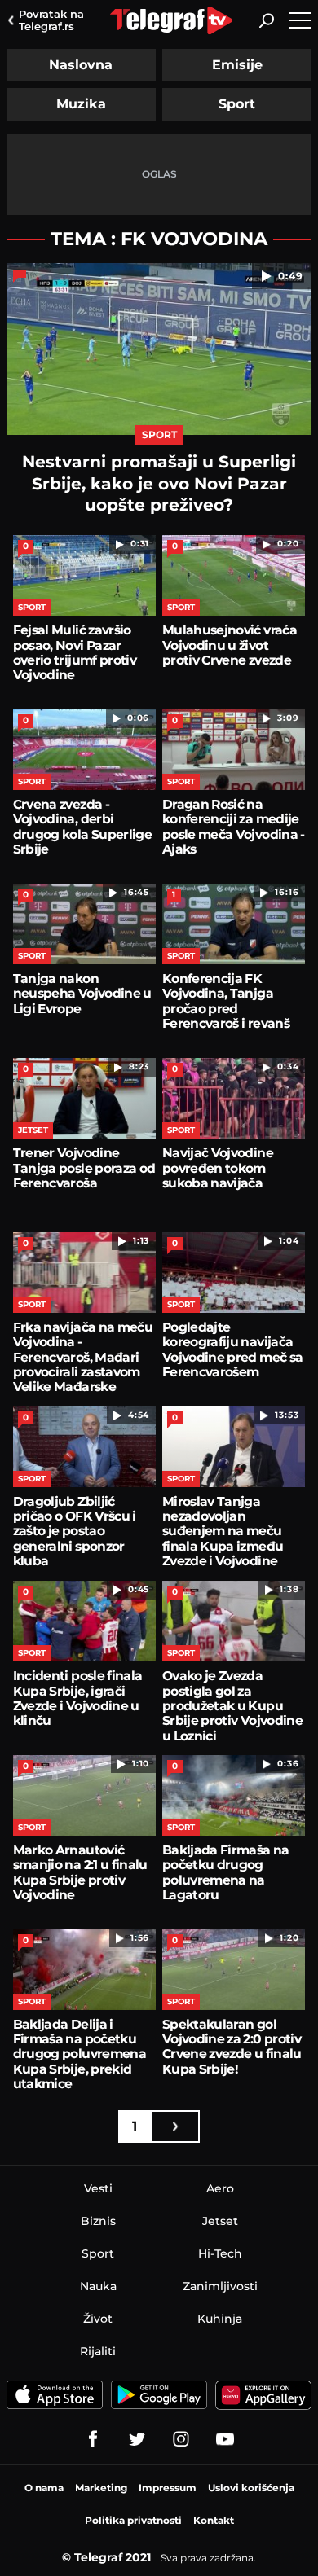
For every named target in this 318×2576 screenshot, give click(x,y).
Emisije (237, 65)
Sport (237, 104)
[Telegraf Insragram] (181, 2439)
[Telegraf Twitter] (137, 2439)
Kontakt (214, 2520)
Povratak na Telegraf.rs (51, 20)
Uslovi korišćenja (251, 2488)
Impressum (168, 2488)
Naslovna (81, 65)
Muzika (81, 104)
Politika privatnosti (133, 2520)
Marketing (101, 2488)
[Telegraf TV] (225, 2439)
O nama (44, 2488)
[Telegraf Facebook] (93, 2439)
